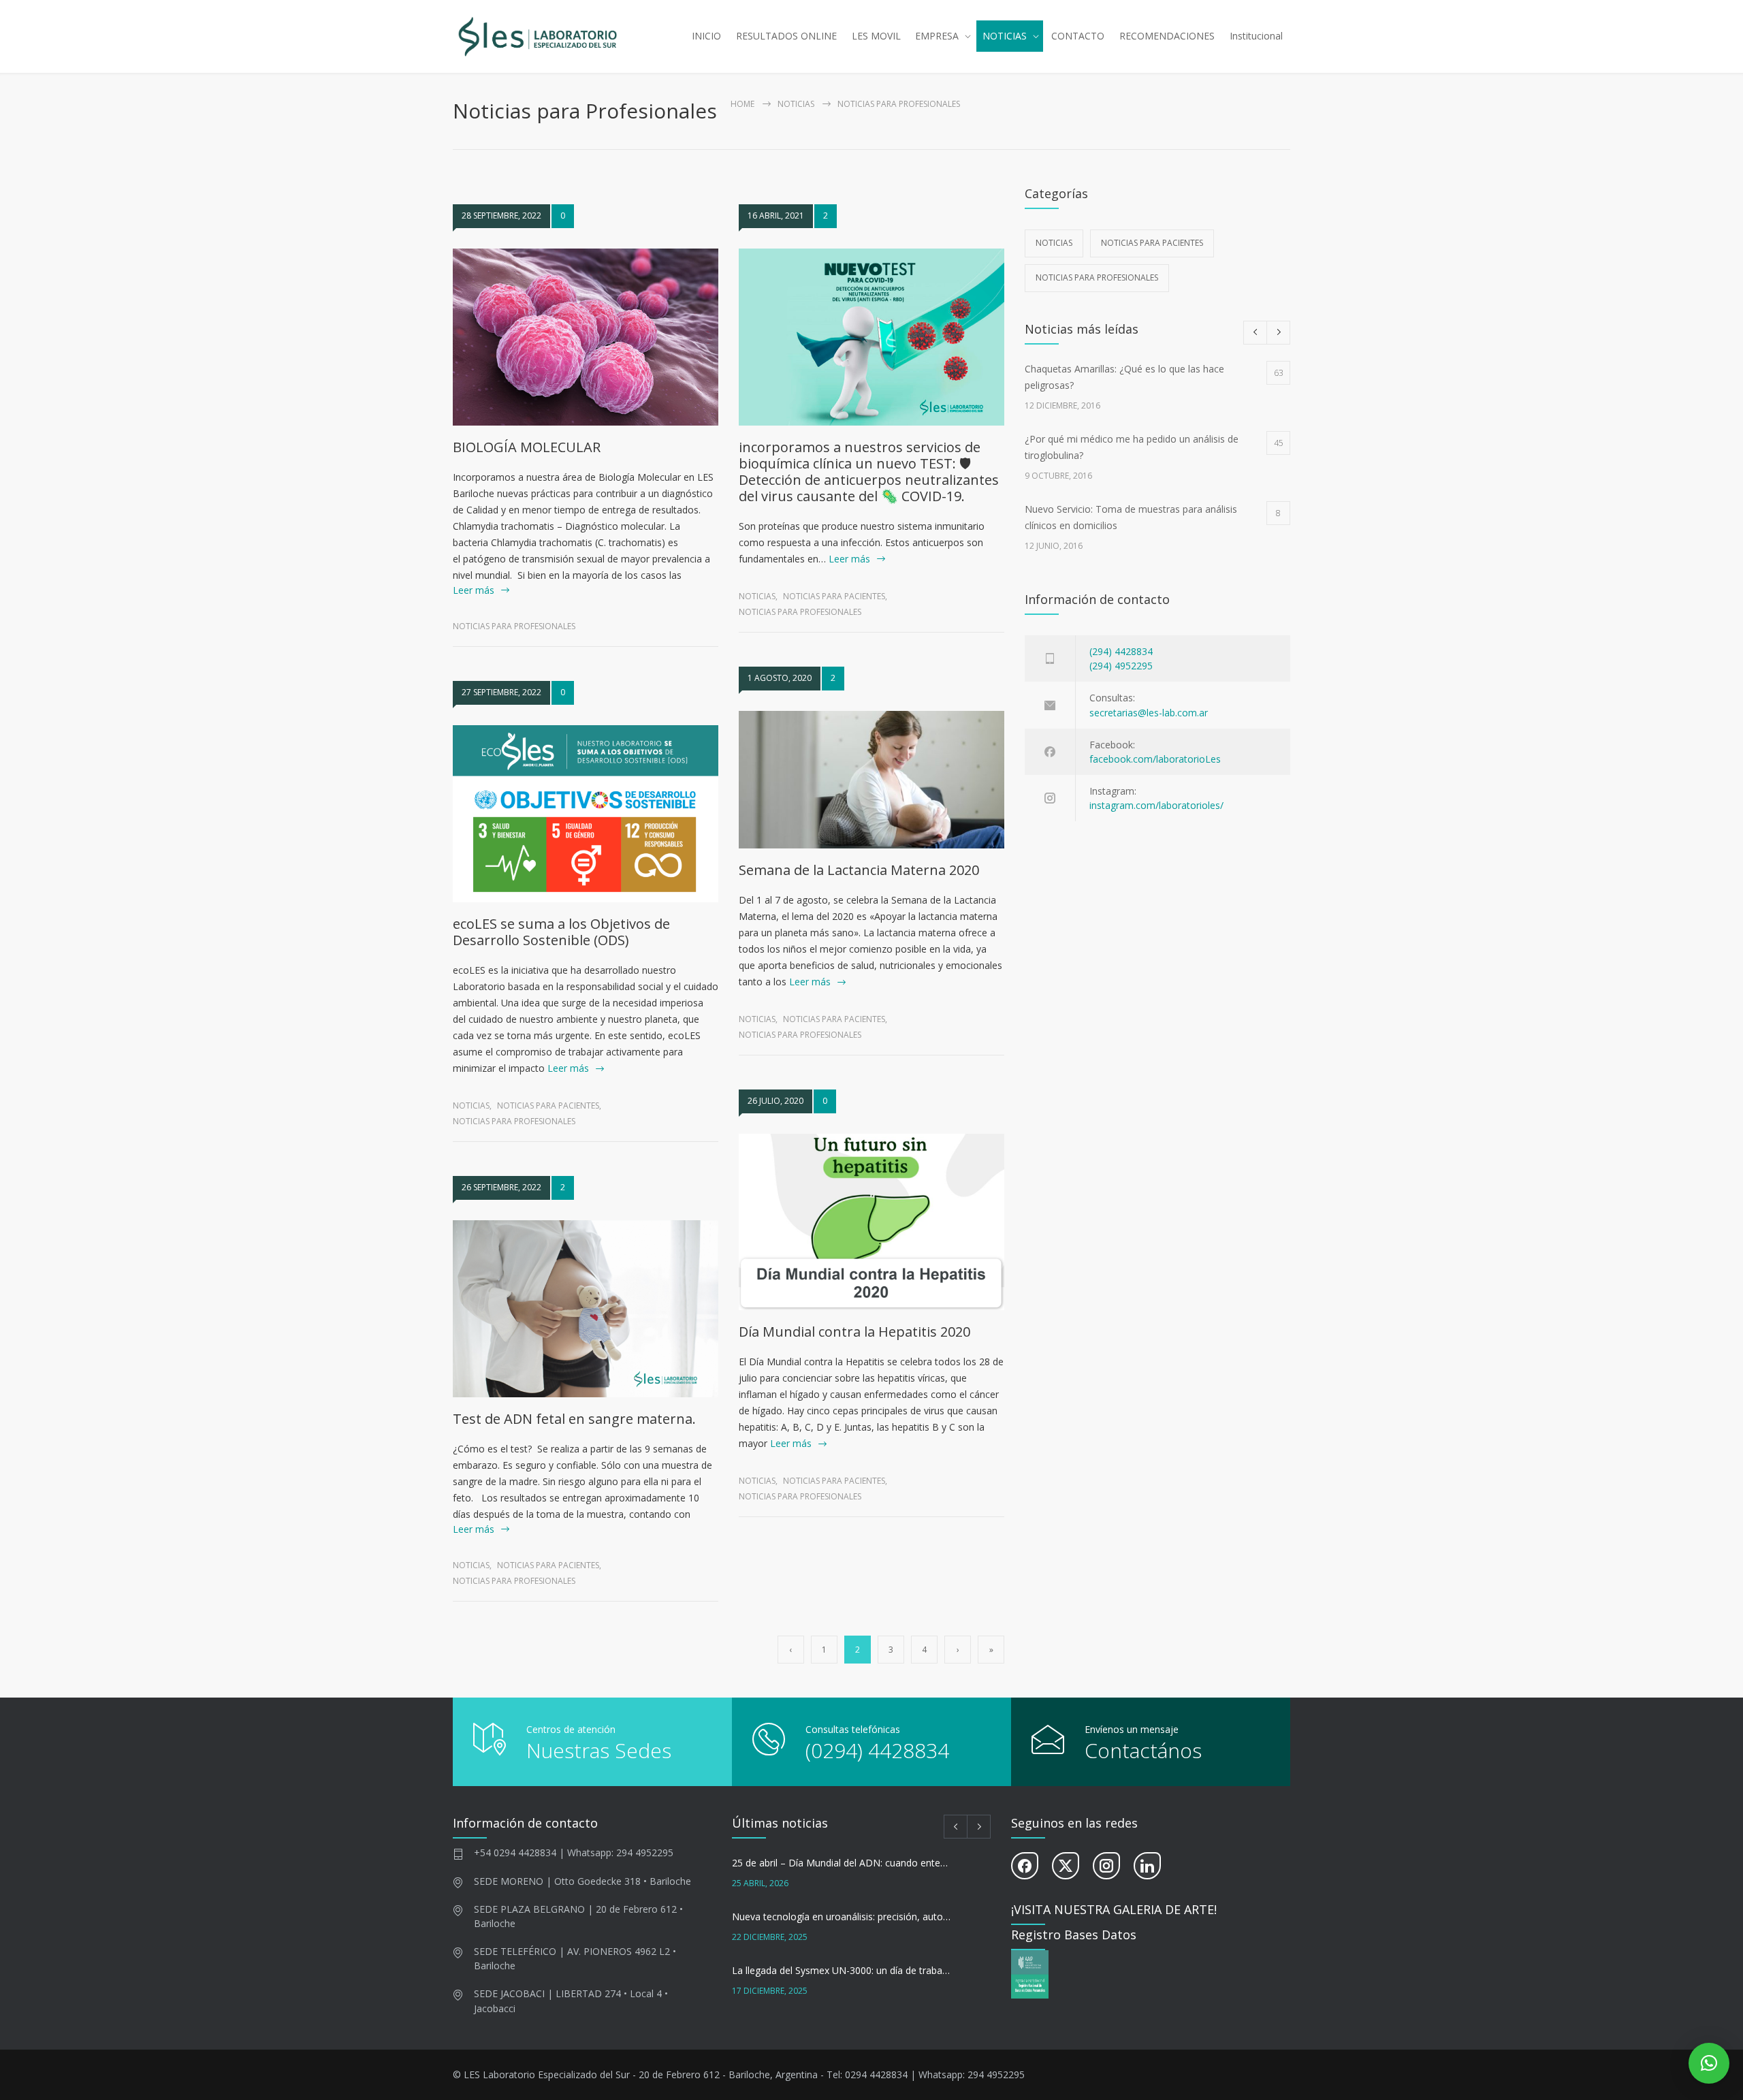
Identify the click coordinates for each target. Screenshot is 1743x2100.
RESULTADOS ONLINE (786, 36)
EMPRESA (937, 36)
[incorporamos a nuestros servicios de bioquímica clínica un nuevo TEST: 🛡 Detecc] (871, 337)
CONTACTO (1078, 36)
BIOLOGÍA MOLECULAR (527, 447)
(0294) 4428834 (877, 1750)
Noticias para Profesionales (514, 626)
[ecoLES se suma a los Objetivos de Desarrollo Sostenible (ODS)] (586, 814)
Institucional (1256, 36)
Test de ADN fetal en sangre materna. (574, 1419)
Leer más (474, 590)
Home (742, 104)
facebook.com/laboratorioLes (1155, 759)
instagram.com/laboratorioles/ (1156, 805)
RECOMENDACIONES (1167, 36)
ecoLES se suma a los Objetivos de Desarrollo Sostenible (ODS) (561, 932)
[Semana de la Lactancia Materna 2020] (871, 780)
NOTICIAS (1005, 36)
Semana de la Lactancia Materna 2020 (859, 870)
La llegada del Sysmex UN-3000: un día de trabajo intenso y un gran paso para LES (842, 1970)
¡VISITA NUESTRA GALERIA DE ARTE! (1114, 1909)
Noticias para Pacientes (548, 1105)
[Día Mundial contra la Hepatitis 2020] (871, 1222)
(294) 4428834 (1121, 651)
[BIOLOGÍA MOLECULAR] (586, 337)
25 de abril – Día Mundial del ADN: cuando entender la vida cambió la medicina (842, 1863)
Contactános (1143, 1750)
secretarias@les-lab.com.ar (1149, 713)
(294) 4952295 (1121, 666)
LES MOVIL (876, 36)
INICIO (706, 36)
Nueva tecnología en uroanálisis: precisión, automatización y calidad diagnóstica (842, 1916)
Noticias (796, 104)
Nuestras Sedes (599, 1750)
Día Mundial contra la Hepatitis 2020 (854, 1332)
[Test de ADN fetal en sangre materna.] (586, 1309)
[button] (1709, 2063)
